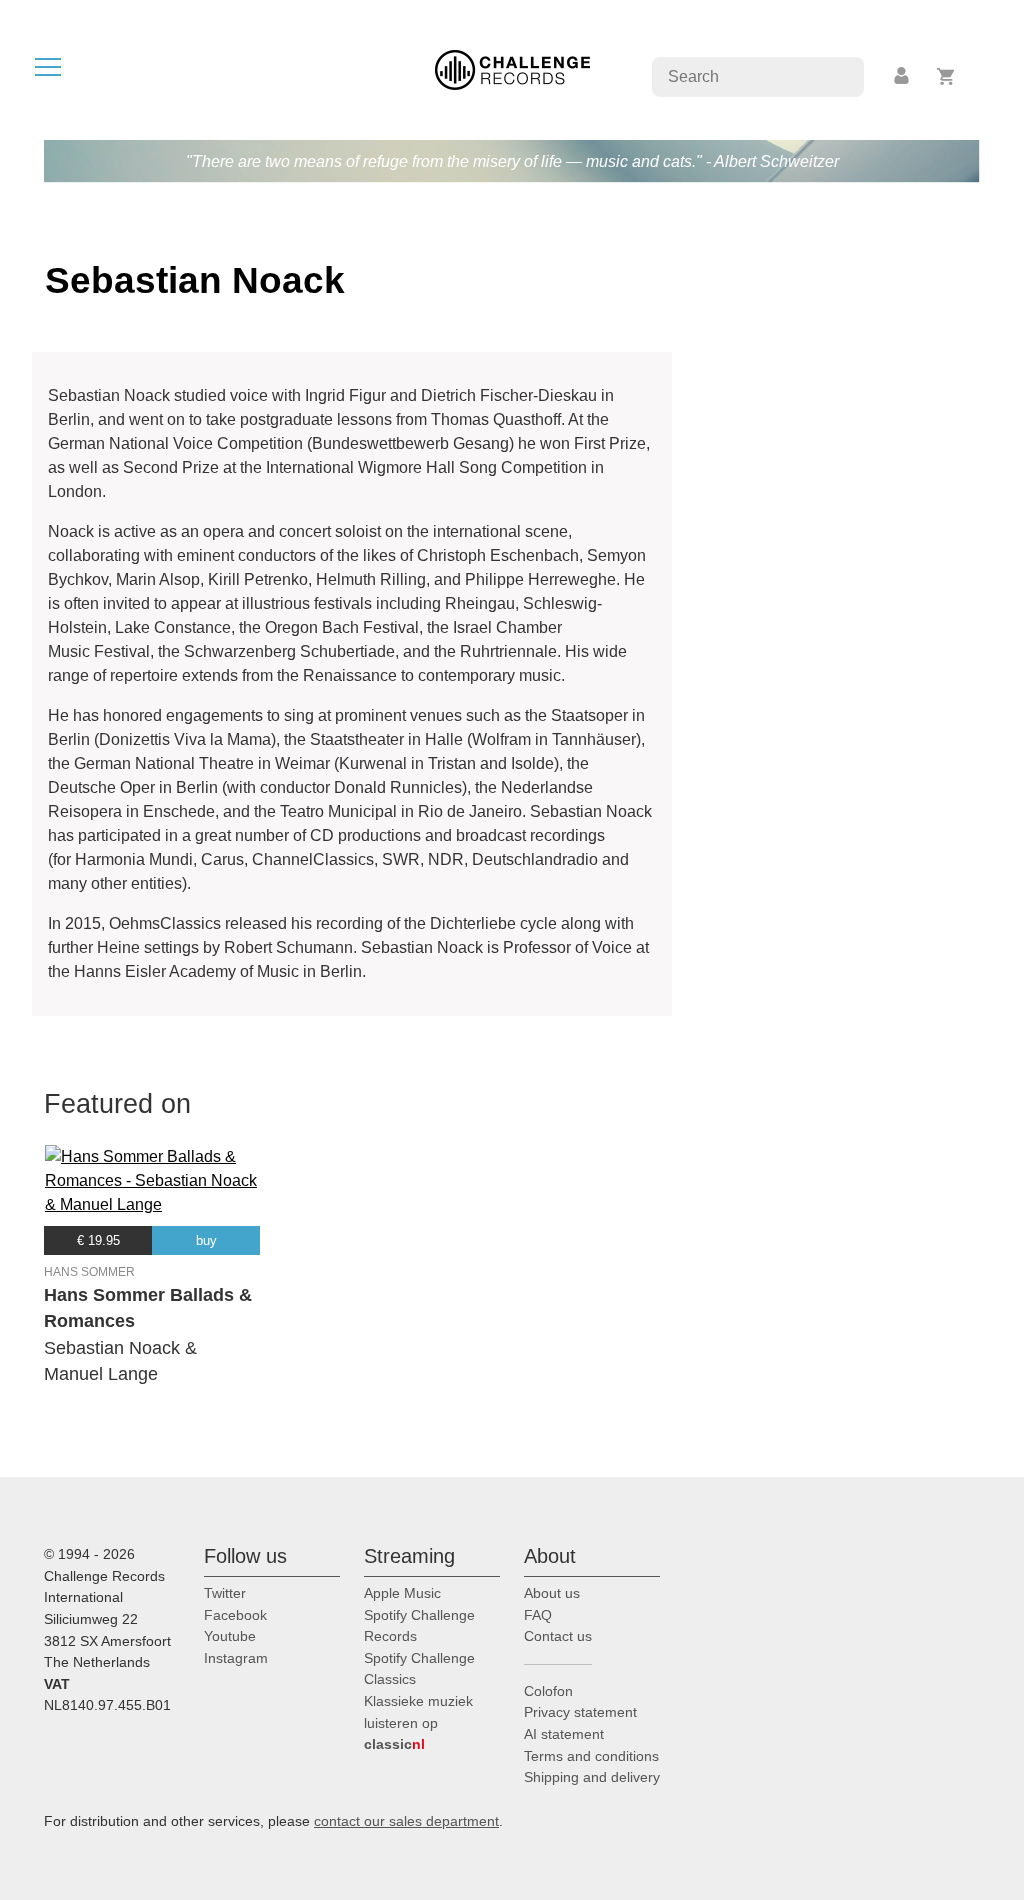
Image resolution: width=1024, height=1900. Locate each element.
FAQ (538, 1615)
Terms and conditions (591, 1756)
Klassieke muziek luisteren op (418, 1722)
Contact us (558, 1636)
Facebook (235, 1615)
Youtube (230, 1636)
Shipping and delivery (592, 1777)
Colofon (548, 1691)
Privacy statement (580, 1712)
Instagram (236, 1658)
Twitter (225, 1593)
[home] (512, 68)
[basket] (946, 76)
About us (552, 1593)
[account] (903, 76)
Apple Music (402, 1593)
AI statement (564, 1734)
